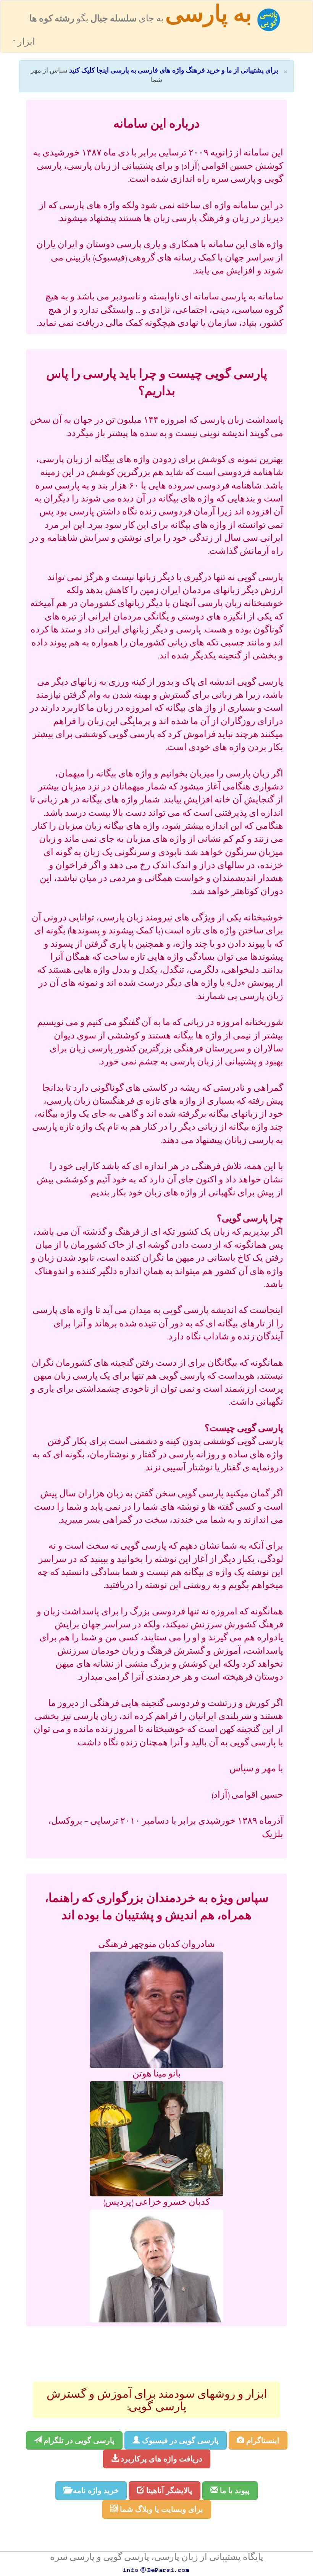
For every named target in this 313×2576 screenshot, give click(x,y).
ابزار (25, 43)
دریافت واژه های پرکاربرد (161, 2459)
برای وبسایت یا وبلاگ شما (161, 2509)
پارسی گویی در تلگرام (78, 2440)
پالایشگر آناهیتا (168, 2490)
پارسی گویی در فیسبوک (179, 2440)
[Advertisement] (156, 2353)
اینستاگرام (262, 2440)
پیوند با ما (234, 2490)
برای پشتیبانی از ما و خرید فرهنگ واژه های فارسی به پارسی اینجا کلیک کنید (174, 71)
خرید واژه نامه (95, 2490)
